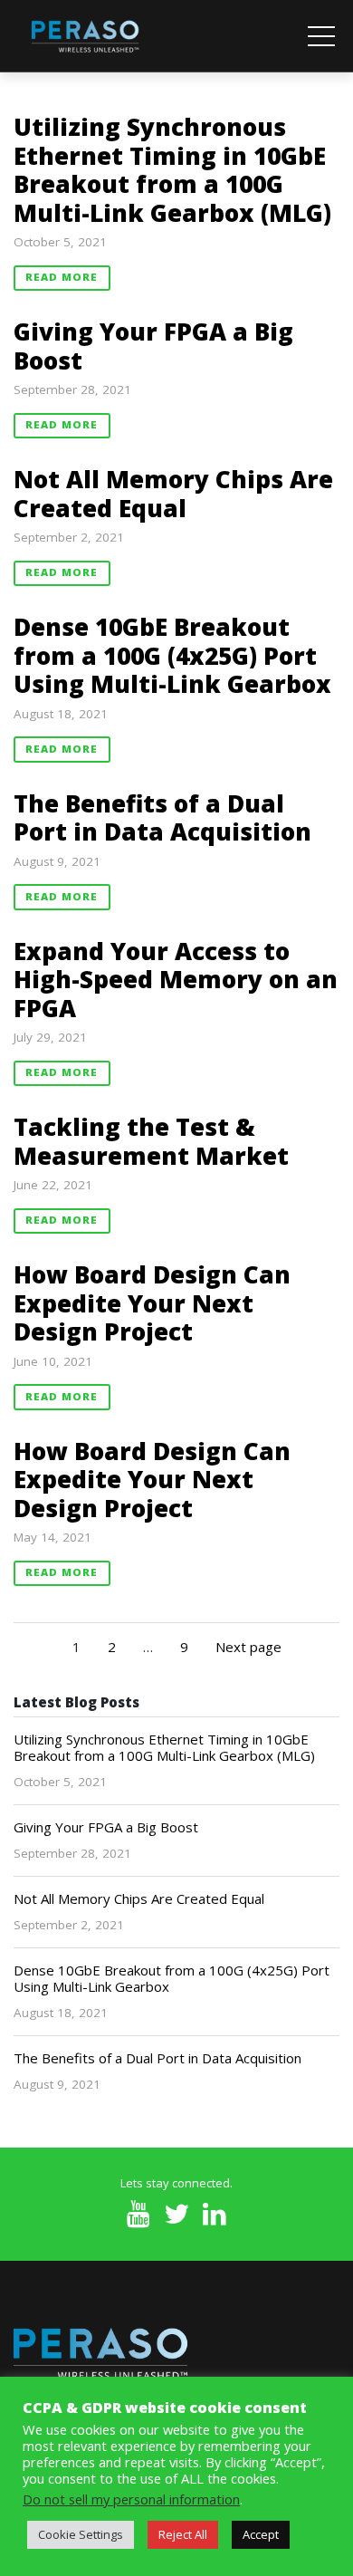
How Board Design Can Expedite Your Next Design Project (152, 1303)
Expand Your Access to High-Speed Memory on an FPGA (176, 980)
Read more (62, 277)
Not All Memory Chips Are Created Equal (173, 494)
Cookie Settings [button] (81, 2534)
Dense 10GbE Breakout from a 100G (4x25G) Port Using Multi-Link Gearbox (172, 655)
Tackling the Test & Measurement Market (151, 1141)
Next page (248, 1647)
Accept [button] (261, 2534)
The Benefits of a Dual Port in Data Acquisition (162, 818)
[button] (321, 36)
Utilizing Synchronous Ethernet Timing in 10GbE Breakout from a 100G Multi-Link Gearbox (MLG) (172, 170)
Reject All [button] (183, 2534)
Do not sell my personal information (131, 2499)
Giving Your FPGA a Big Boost (153, 346)
